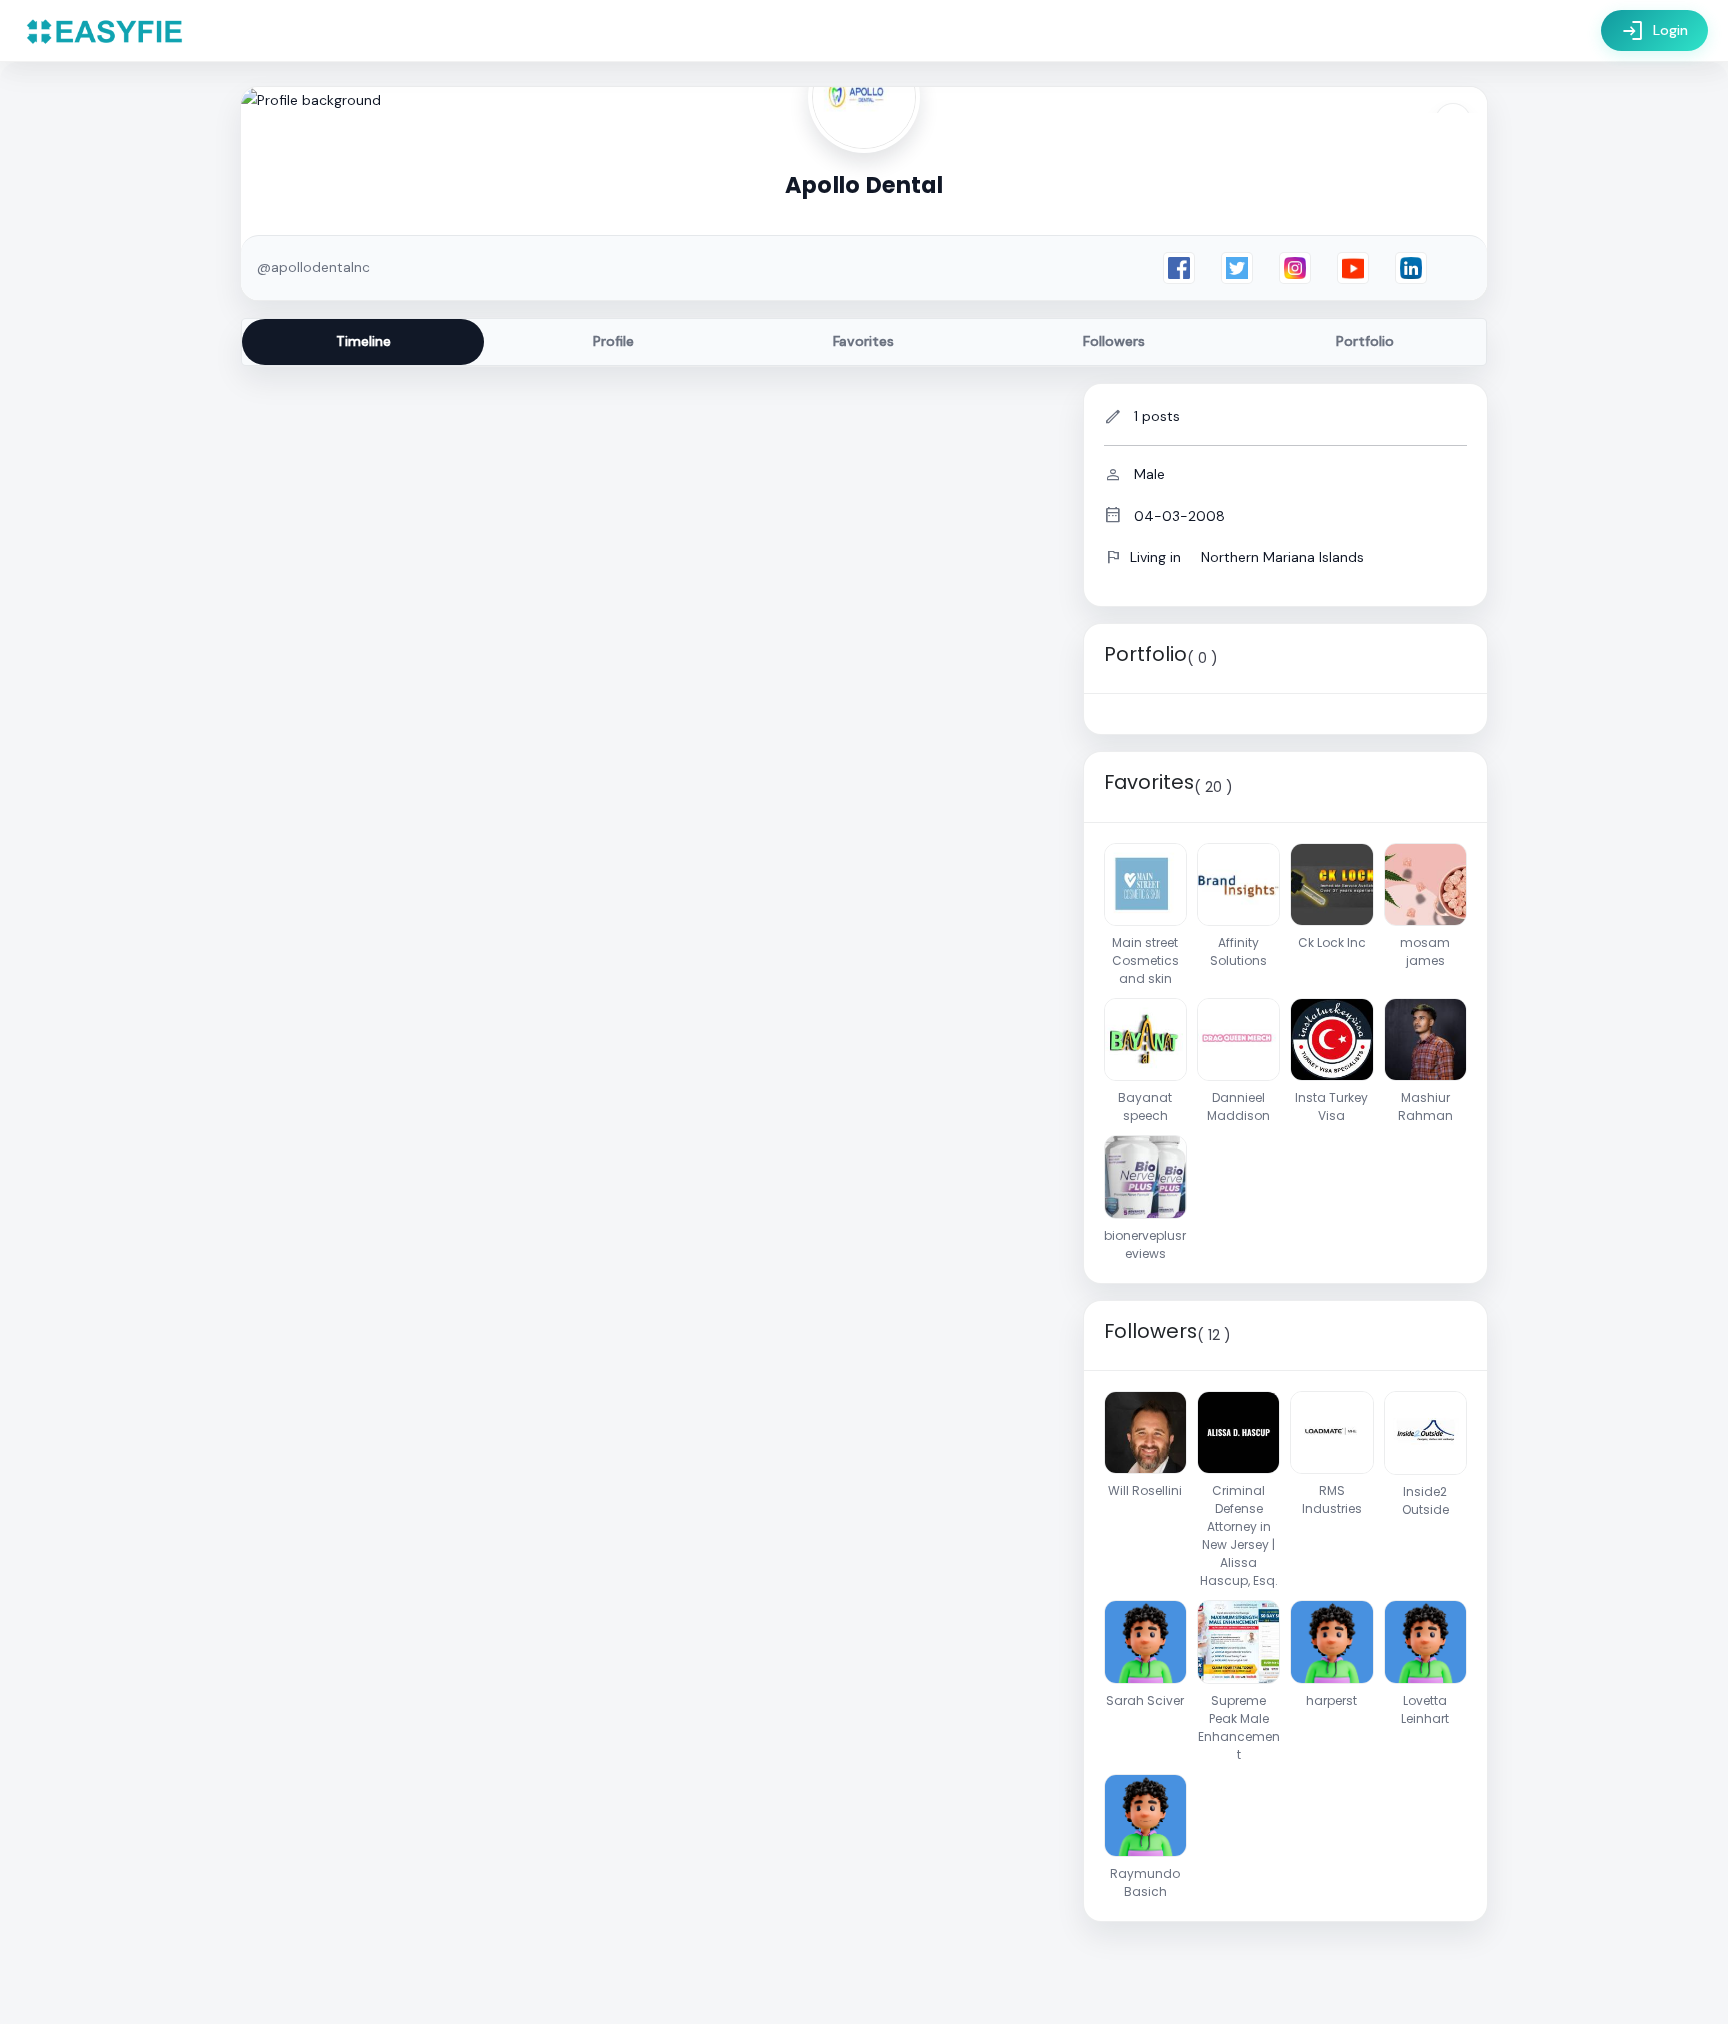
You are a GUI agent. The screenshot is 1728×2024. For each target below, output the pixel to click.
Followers (1114, 341)
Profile (613, 341)
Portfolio (1365, 341)
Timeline (363, 341)
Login (1654, 31)
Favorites (863, 341)
